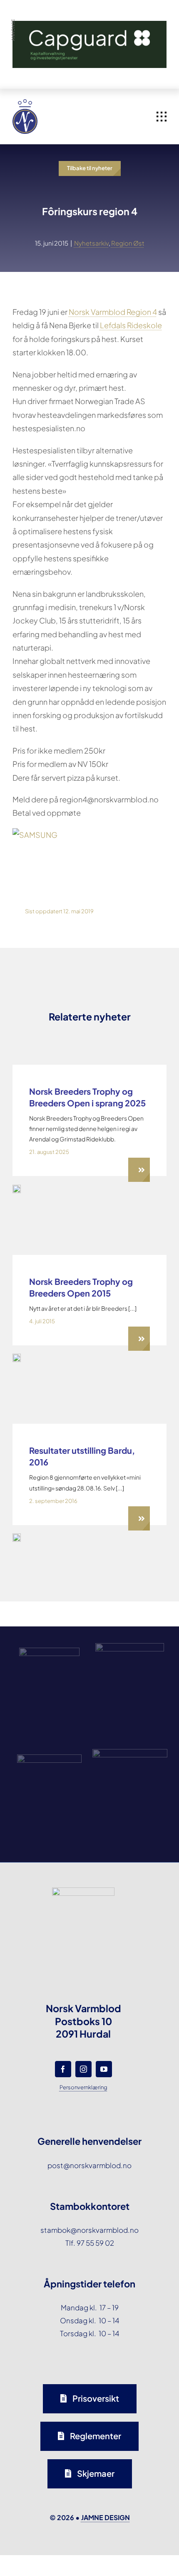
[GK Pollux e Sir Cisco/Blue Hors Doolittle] (17, 1537)
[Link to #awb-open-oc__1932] (162, 117)
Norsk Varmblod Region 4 (113, 312)
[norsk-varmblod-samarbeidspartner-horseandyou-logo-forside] (130, 1752)
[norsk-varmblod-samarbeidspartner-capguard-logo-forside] (49, 1758)
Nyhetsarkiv (91, 243)
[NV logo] (25, 103)
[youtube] (104, 2069)
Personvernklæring (83, 2087)
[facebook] (63, 2069)
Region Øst (128, 243)
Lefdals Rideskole (131, 325)
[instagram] (83, 2069)
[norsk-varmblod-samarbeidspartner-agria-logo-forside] (49, 1651)
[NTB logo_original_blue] (17, 1357)
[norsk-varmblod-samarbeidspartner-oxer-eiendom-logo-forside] (130, 1646)
